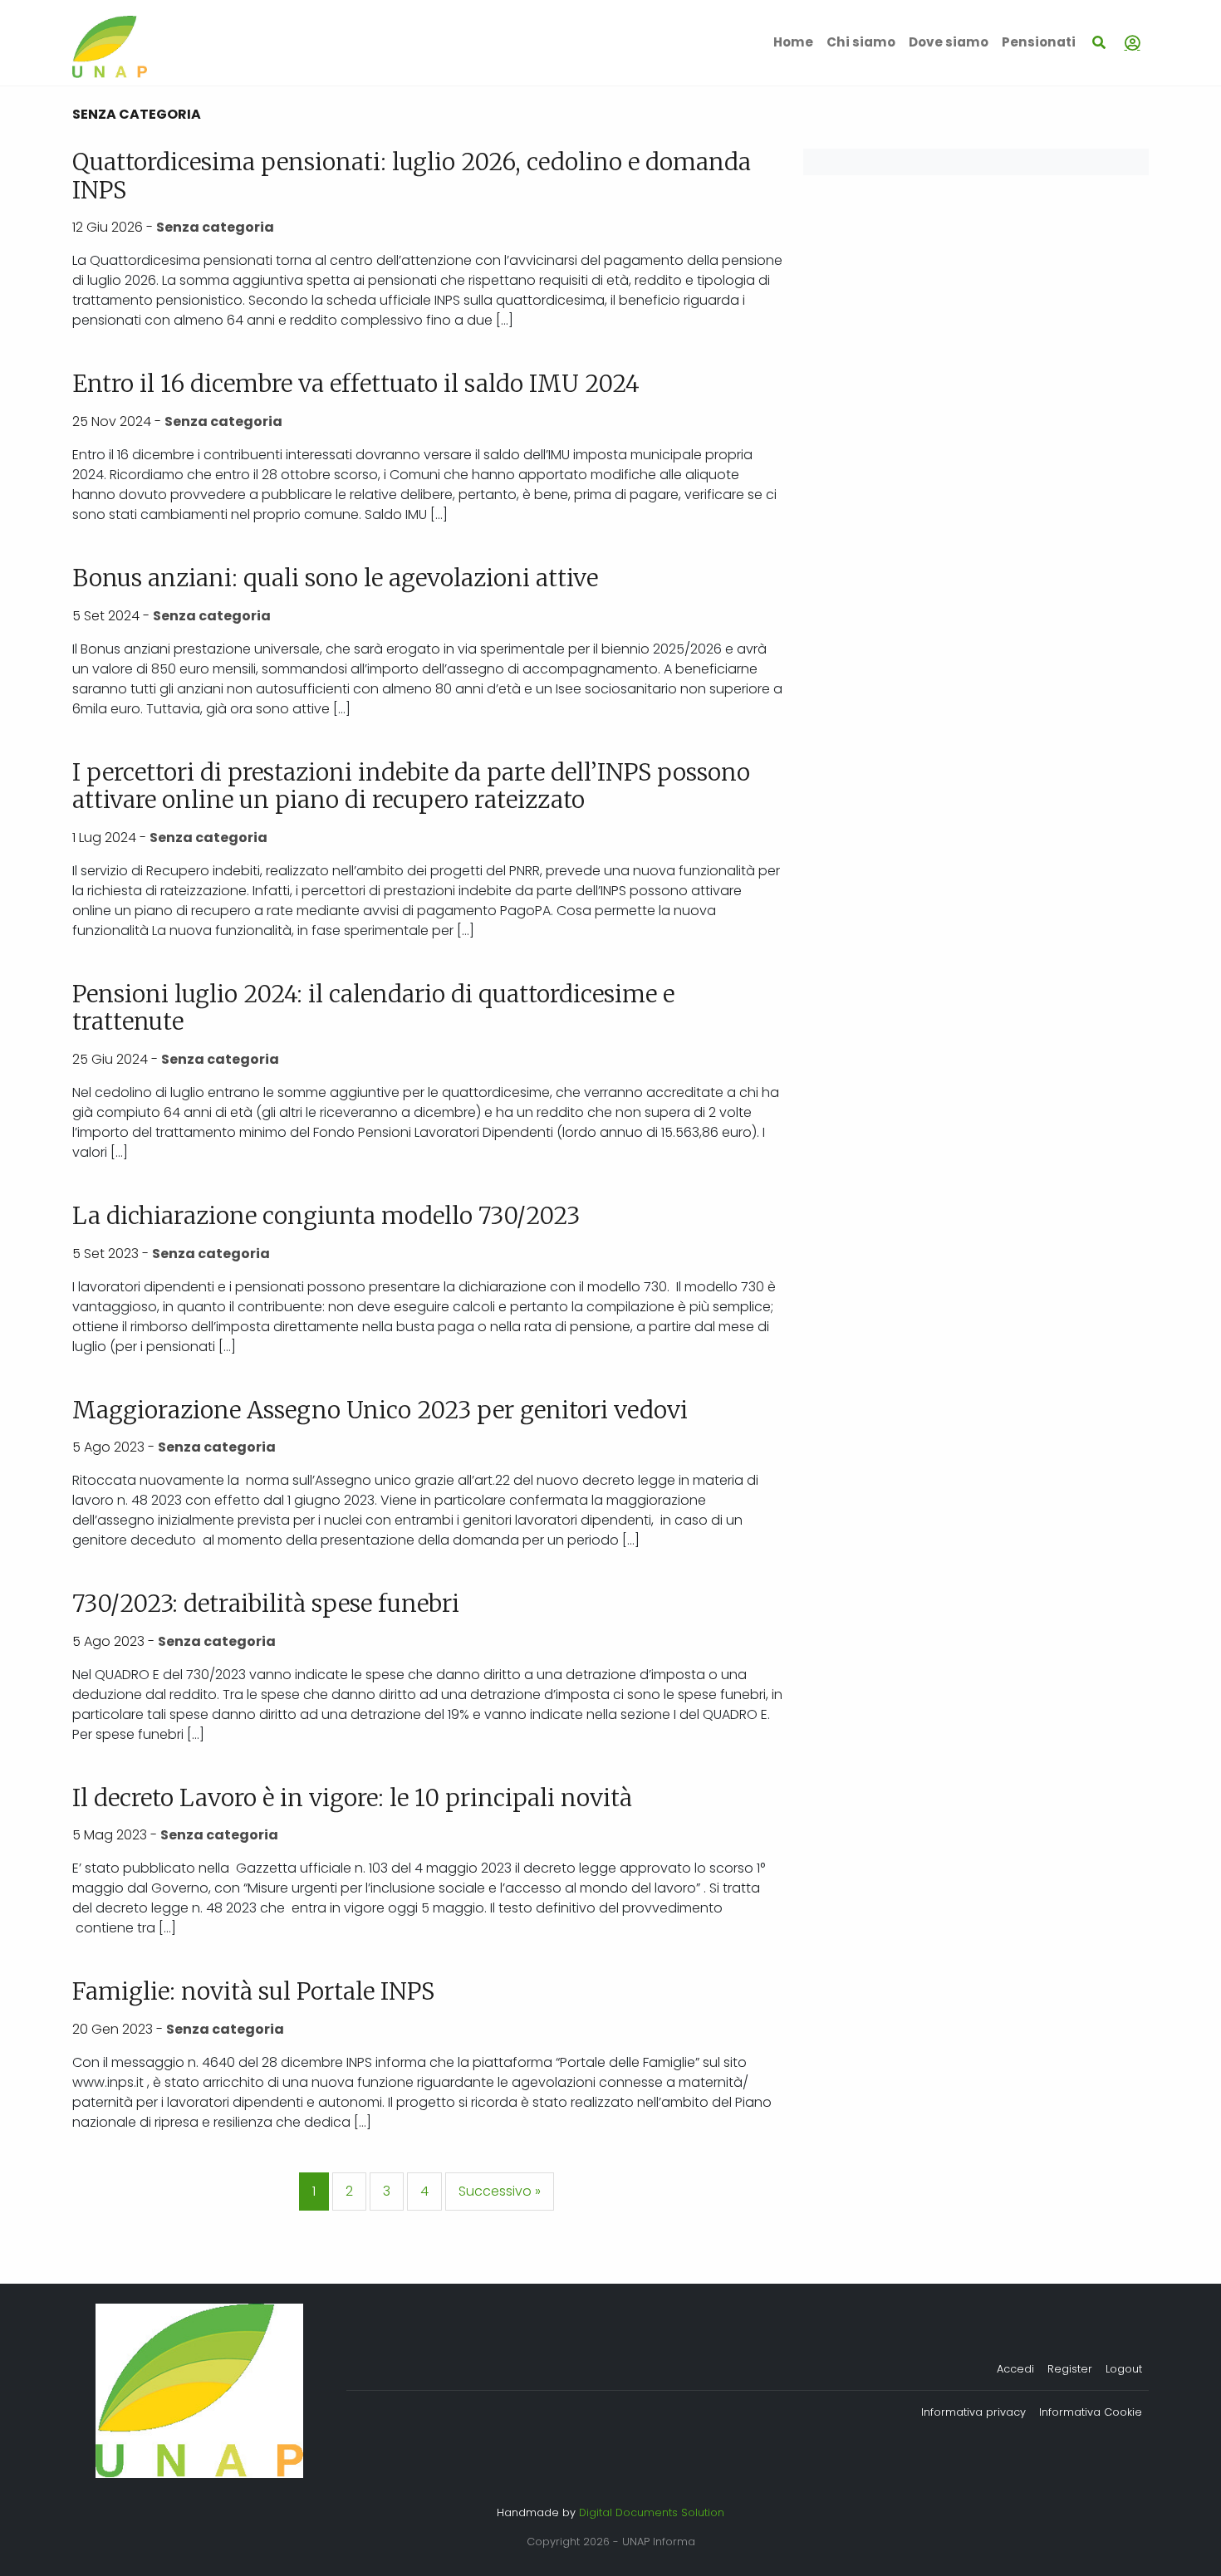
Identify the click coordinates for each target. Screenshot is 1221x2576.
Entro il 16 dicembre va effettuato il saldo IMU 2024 (356, 384)
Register (1070, 2369)
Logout (1124, 2369)
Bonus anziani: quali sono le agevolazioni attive (335, 578)
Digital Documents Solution (652, 2512)
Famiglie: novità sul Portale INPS (253, 1991)
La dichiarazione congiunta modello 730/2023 (326, 1216)
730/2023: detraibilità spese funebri (266, 1604)
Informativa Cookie (1091, 2412)
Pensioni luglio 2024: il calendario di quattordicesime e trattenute (373, 1008)
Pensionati (1039, 42)
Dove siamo (949, 42)
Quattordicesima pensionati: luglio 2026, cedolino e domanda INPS (412, 176)
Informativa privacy (973, 2412)
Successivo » (500, 2191)
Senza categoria (215, 227)
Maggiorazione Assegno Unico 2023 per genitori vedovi (380, 1410)
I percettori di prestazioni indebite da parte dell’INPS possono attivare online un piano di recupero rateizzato (411, 786)
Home (793, 42)
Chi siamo (861, 42)
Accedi (1015, 2369)
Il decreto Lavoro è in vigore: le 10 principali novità (352, 1798)
